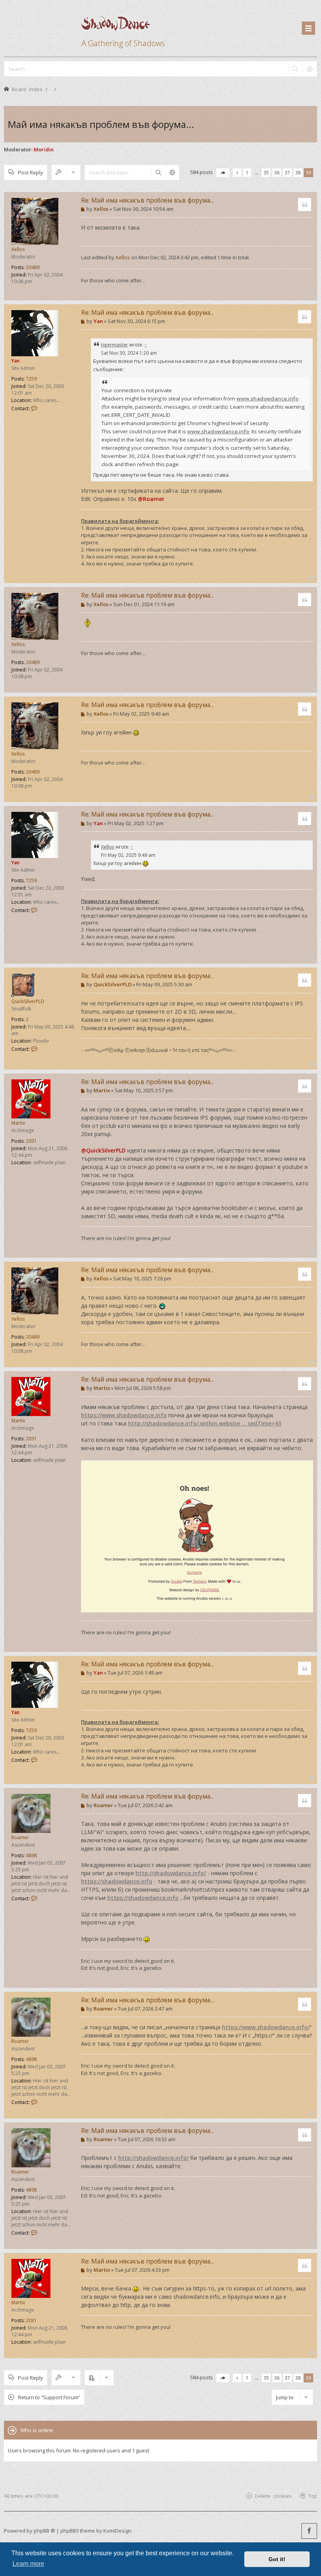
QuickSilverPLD (28, 1001)
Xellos (18, 249)
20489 (33, 267)
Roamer (20, 1837)
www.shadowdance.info (267, 399)
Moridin (44, 149)
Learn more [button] (28, 2564)
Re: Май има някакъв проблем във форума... (147, 200)
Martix (18, 1123)
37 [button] (287, 172)
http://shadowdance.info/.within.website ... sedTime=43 (205, 1423)
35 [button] (266, 172)
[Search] (295, 69)
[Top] (311, 294)
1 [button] (247, 172)
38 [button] (298, 172)
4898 (31, 1855)
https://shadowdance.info (117, 1881)
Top (313, 2496)
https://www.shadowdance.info (124, 1415)
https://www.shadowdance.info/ (266, 2027)
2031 (31, 1141)
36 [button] (277, 172)
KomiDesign (117, 2531)
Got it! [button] (277, 2559)
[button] (223, 173)
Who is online (37, 2430)
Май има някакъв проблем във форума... (101, 124)
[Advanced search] (310, 69)
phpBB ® (44, 2531)
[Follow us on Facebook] (309, 2531)
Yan (15, 361)
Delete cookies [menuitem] (273, 2496)
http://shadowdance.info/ (171, 1873)
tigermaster (115, 345)
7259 (31, 379)
